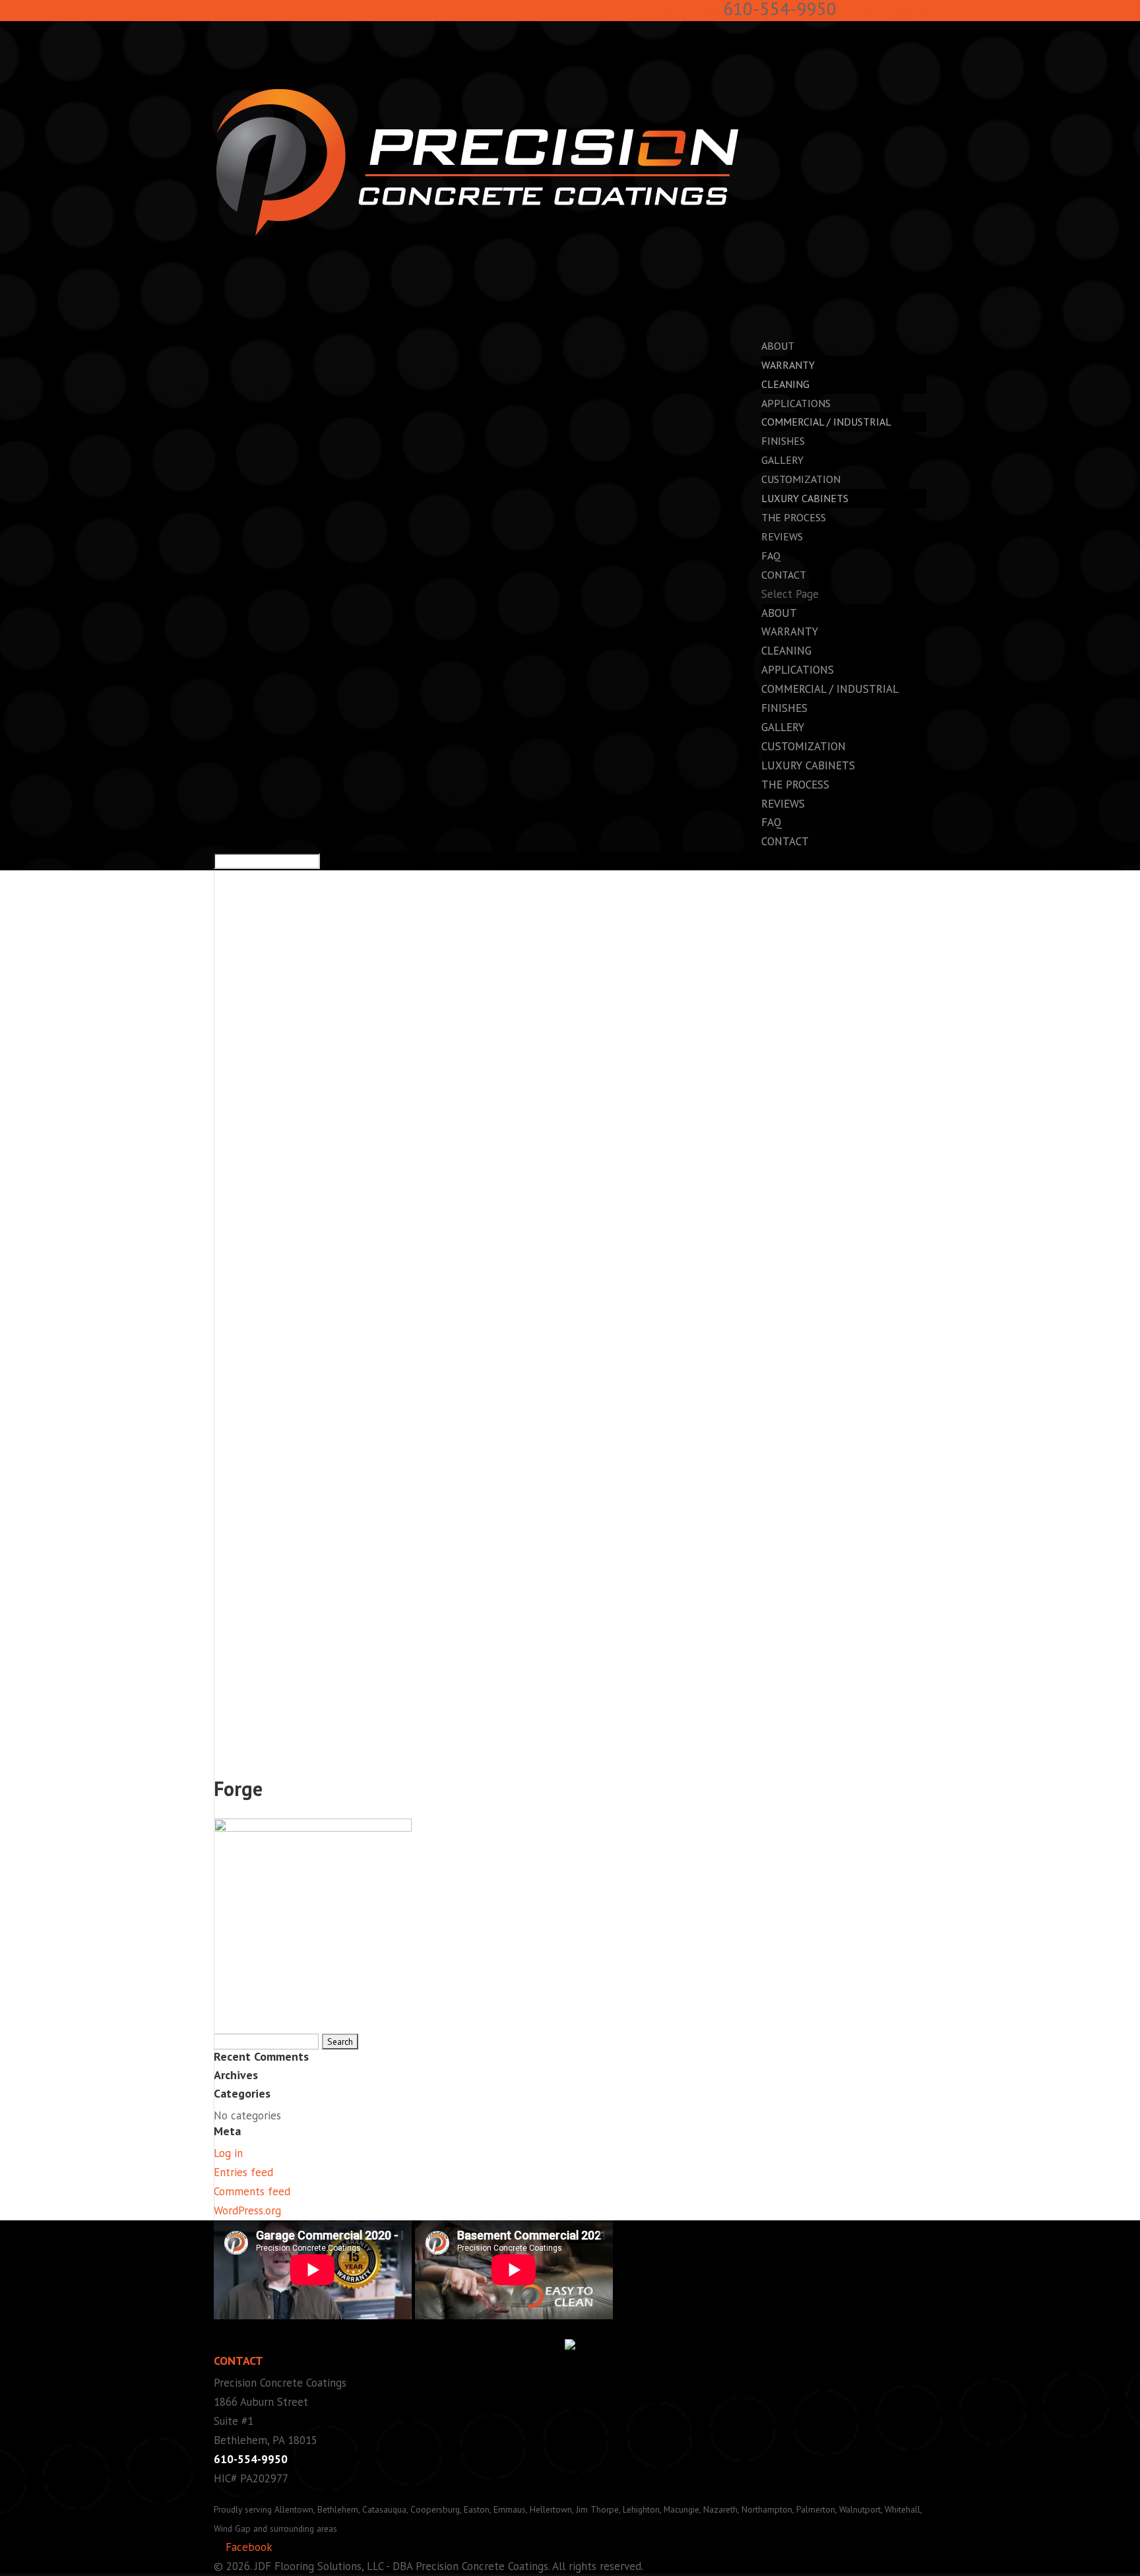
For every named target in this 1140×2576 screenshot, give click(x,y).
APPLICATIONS (798, 670)
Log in (228, 2153)
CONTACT (785, 841)
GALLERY (783, 727)
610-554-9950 (251, 2459)
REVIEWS (782, 536)
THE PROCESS (795, 785)
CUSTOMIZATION (804, 746)
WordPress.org (247, 2210)
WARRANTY (788, 365)
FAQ (772, 822)
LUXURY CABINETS (805, 498)
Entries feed (243, 2172)
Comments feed (252, 2191)
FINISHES (784, 708)
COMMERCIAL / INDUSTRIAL (826, 422)
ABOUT (779, 613)
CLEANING (785, 384)
